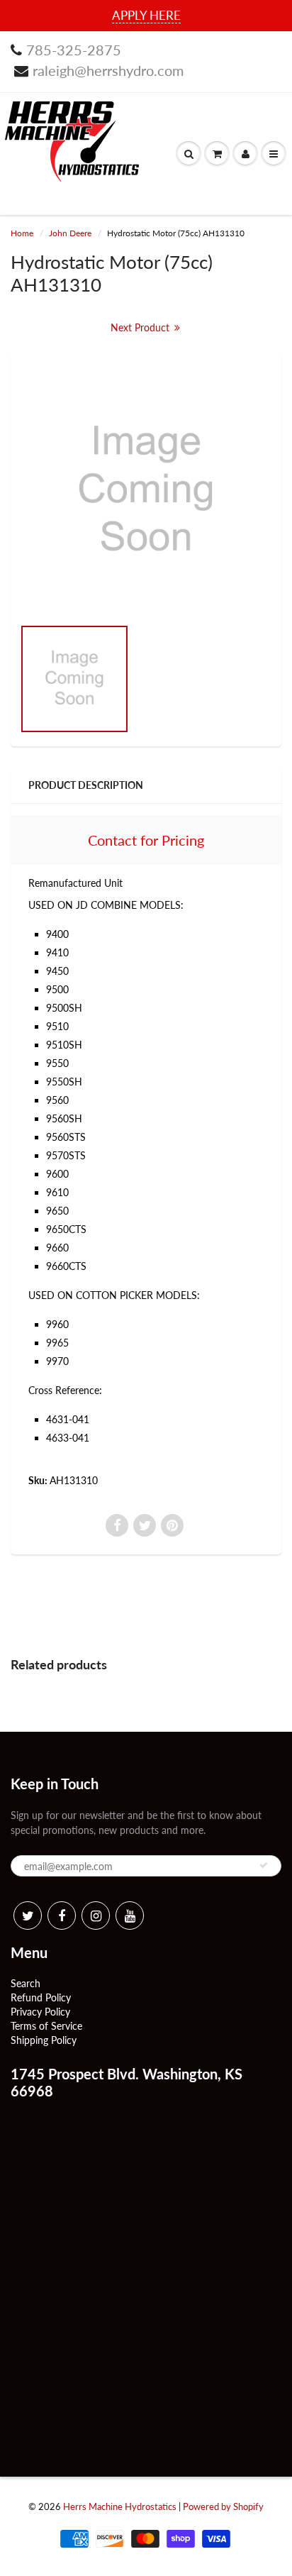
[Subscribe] (264, 1865)
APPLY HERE (146, 15)
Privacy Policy (40, 2012)
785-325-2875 (74, 50)
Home (22, 233)
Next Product (141, 327)
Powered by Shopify (223, 2506)
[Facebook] (62, 1916)
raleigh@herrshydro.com (108, 70)
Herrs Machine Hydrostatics (120, 2506)
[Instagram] (96, 1916)
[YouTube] (130, 1916)
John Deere (70, 233)
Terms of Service (46, 2026)
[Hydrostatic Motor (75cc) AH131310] (146, 492)
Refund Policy (41, 1997)
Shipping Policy (44, 2040)
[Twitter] (28, 1916)
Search (26, 1983)
